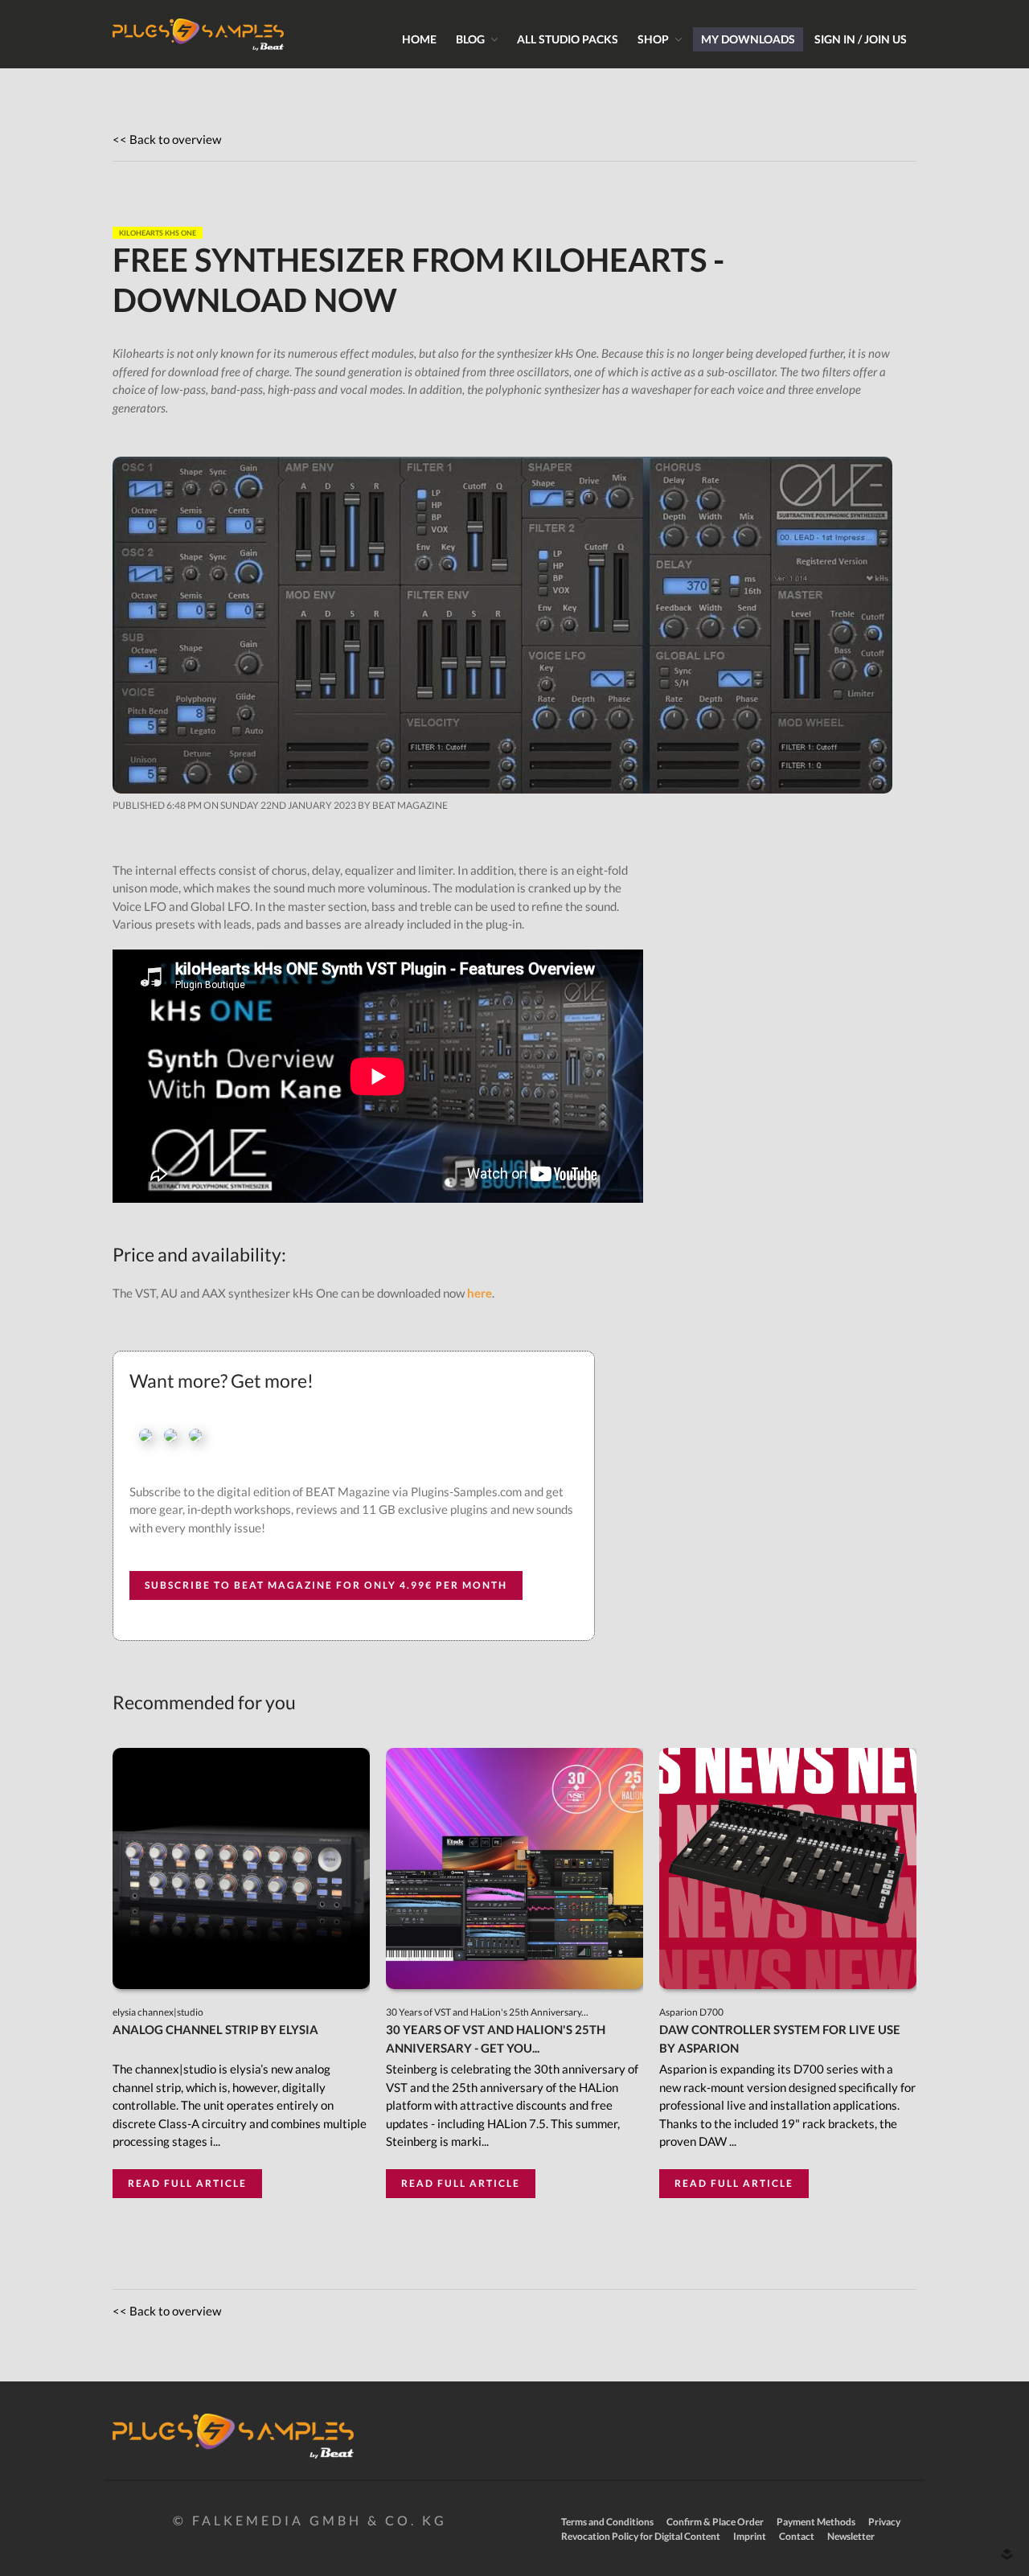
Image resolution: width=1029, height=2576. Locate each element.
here (480, 1293)
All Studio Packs (568, 39)
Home (419, 39)
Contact (797, 2536)
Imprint (750, 2536)
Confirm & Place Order (715, 2522)
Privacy (884, 2522)
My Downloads (748, 39)
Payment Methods (816, 2522)
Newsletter (851, 2536)
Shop (653, 39)
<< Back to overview (167, 139)
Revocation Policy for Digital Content (641, 2536)
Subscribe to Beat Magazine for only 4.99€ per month (326, 1585)
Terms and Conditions (607, 2522)
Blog (470, 39)
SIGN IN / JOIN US (861, 39)
